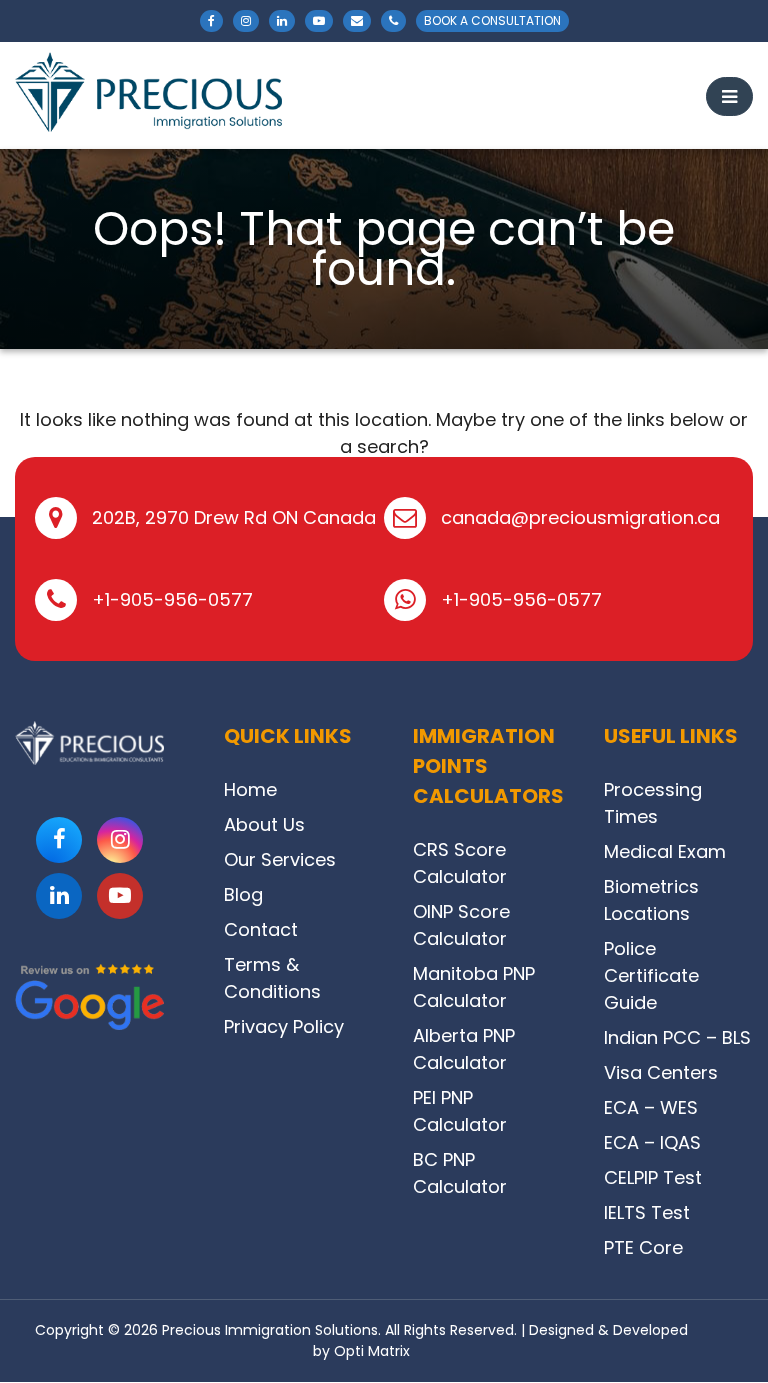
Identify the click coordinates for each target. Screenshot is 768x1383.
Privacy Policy (284, 1026)
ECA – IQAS (652, 1142)
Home (250, 789)
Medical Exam (665, 851)
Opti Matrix (372, 1351)
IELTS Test (647, 1212)
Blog (243, 894)
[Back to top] (725, 1322)
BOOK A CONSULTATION (492, 20)
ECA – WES (651, 1107)
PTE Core (643, 1247)
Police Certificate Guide (651, 975)
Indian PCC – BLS (677, 1037)
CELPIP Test (653, 1177)
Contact (261, 929)
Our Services (280, 859)
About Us (264, 824)
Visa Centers (661, 1072)
